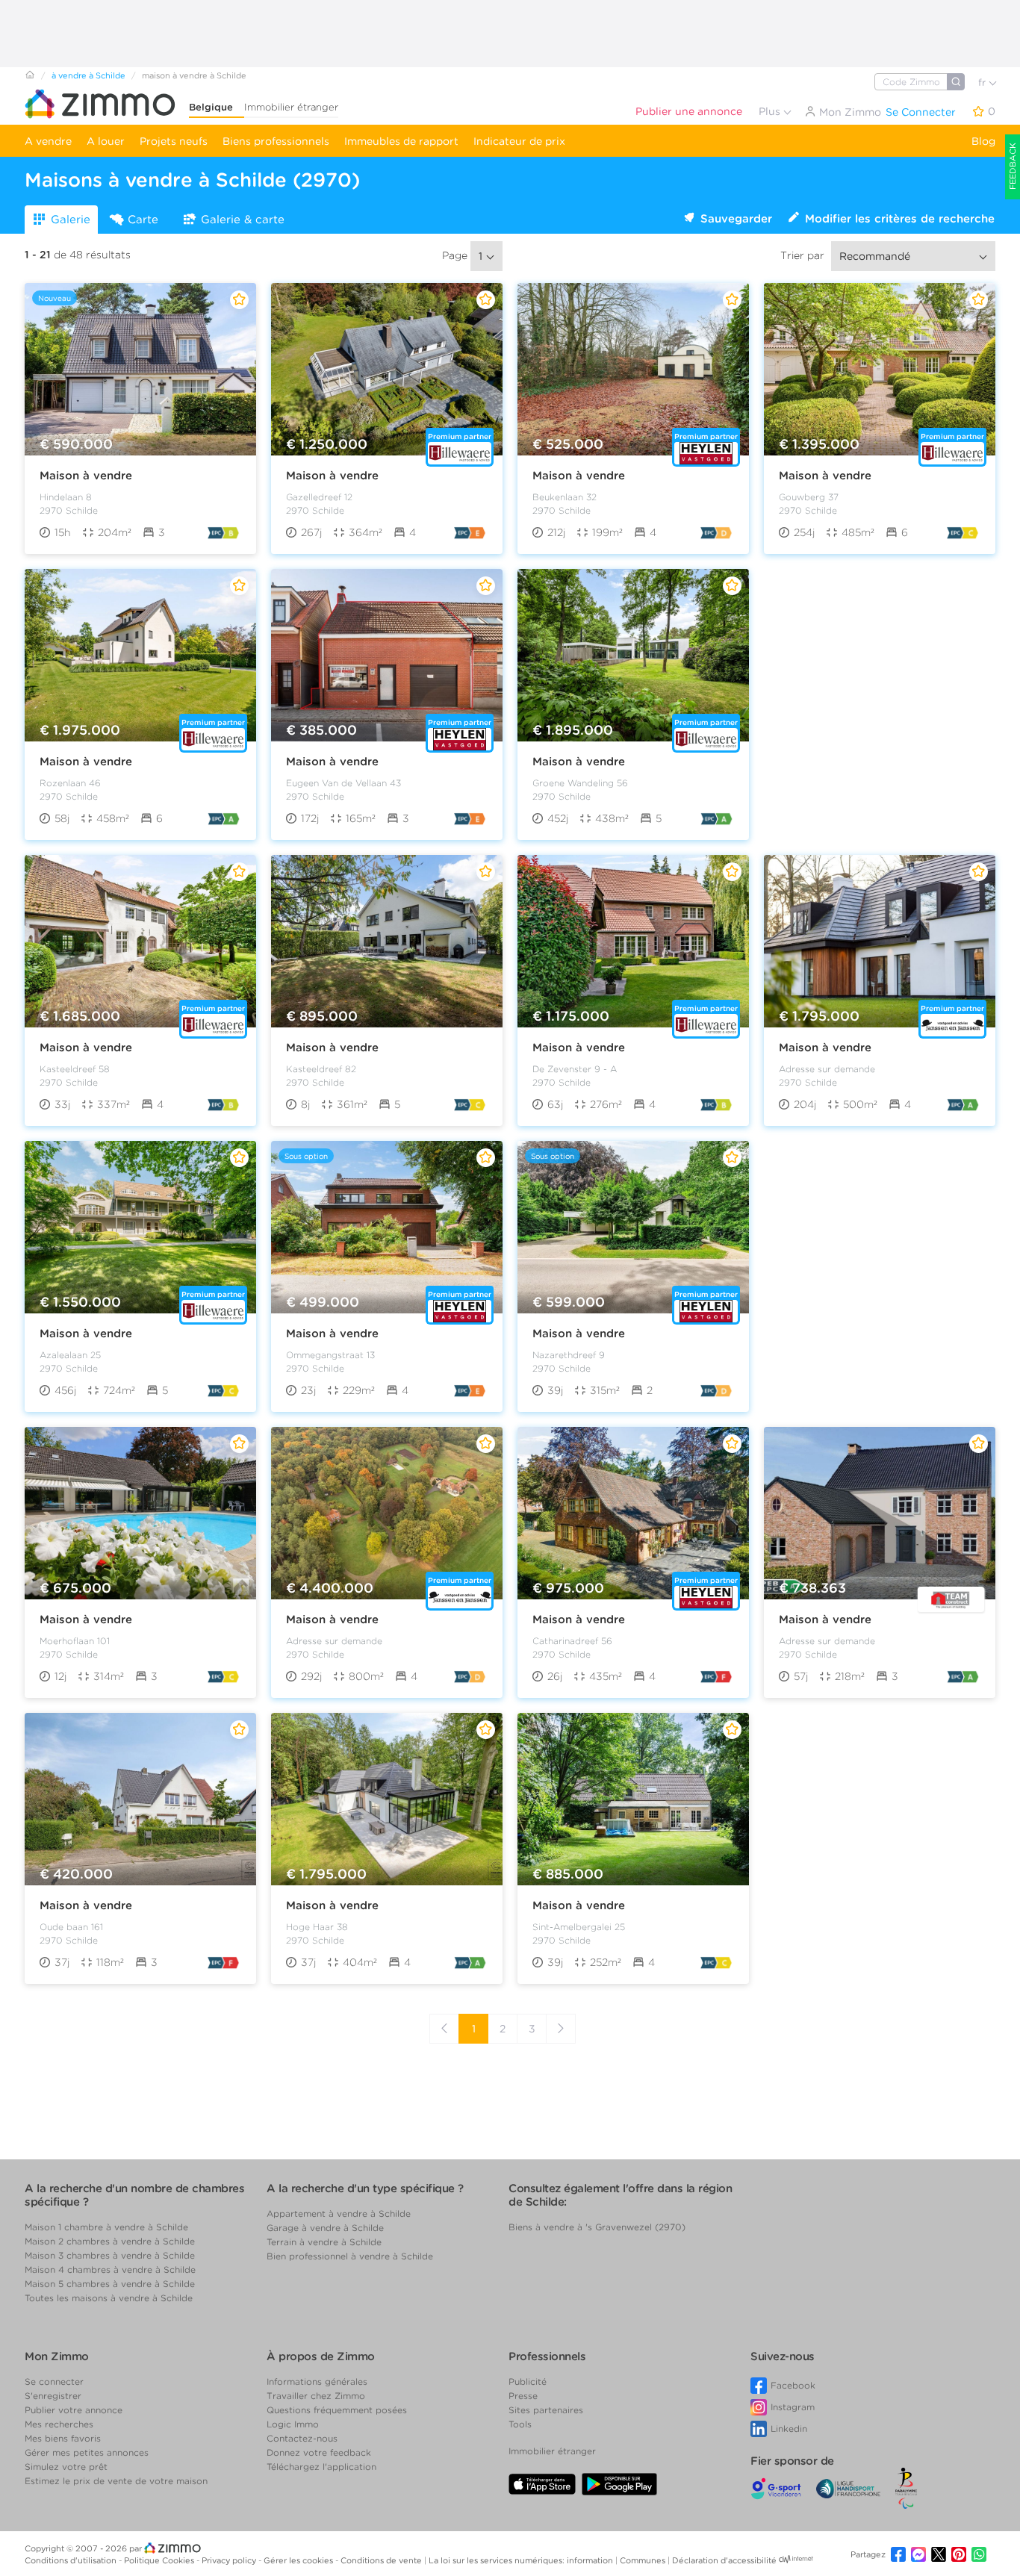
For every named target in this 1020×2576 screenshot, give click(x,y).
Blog (983, 141)
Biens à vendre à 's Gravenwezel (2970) (597, 2227)
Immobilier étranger (291, 107)
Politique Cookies (160, 2560)
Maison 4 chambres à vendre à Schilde (110, 2269)
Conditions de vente (382, 2560)
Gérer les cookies (299, 2560)
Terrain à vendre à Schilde (324, 2242)
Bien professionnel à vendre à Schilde (350, 2256)
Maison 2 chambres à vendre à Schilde (110, 2241)
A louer (106, 141)
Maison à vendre (86, 476)
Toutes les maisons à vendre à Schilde (109, 2298)
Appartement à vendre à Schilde (339, 2213)
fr (983, 83)
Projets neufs (174, 141)
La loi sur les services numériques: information (522, 2560)
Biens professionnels (276, 141)
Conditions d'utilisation (72, 2560)
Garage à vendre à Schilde (325, 2228)
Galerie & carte (243, 220)
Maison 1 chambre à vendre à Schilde (106, 2227)
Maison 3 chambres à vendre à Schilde (110, 2255)
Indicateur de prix (519, 141)
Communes (644, 2560)
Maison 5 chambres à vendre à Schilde (110, 2284)
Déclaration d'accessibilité (724, 2560)
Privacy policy (230, 2560)
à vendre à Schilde (88, 75)
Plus (771, 111)
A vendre (48, 141)
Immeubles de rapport (401, 141)
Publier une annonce (689, 111)
